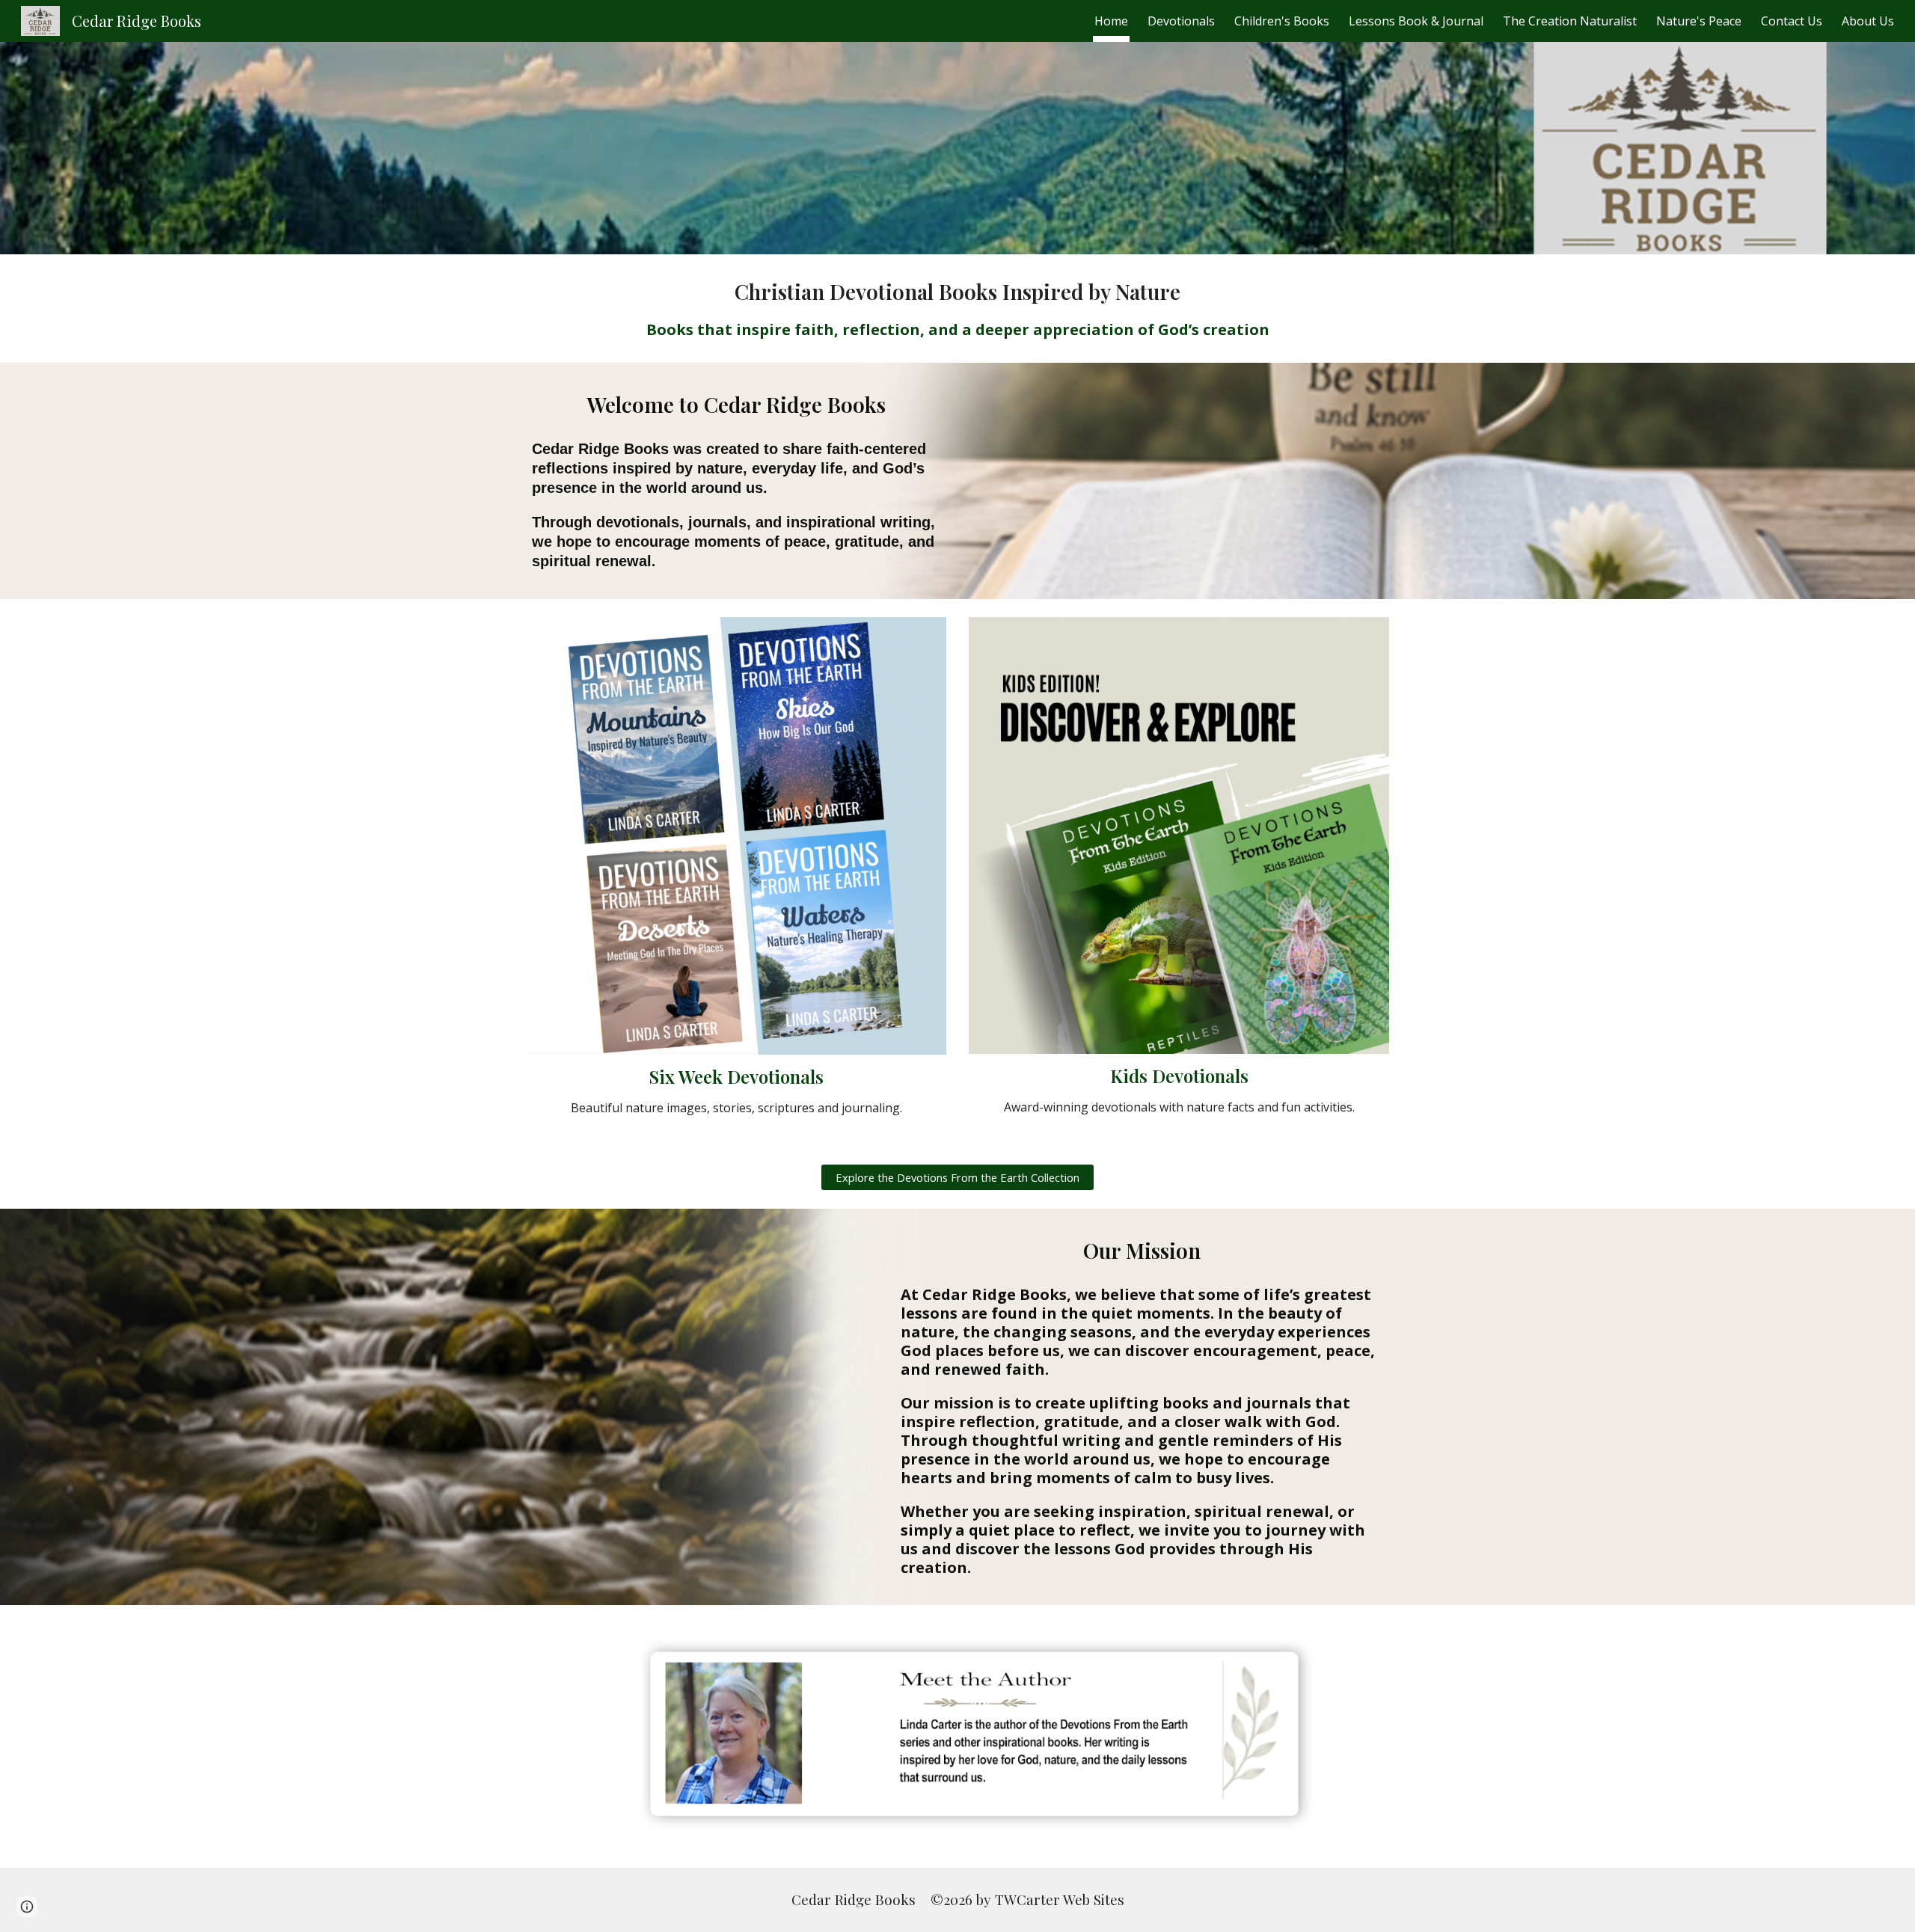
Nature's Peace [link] (1699, 21)
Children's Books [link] (1282, 21)
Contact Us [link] (1792, 21)
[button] (27, 1907)
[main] (957, 309)
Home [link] (1111, 21)
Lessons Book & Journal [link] (1416, 21)
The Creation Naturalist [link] (1570, 21)
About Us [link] (1868, 21)
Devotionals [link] (1181, 21)
